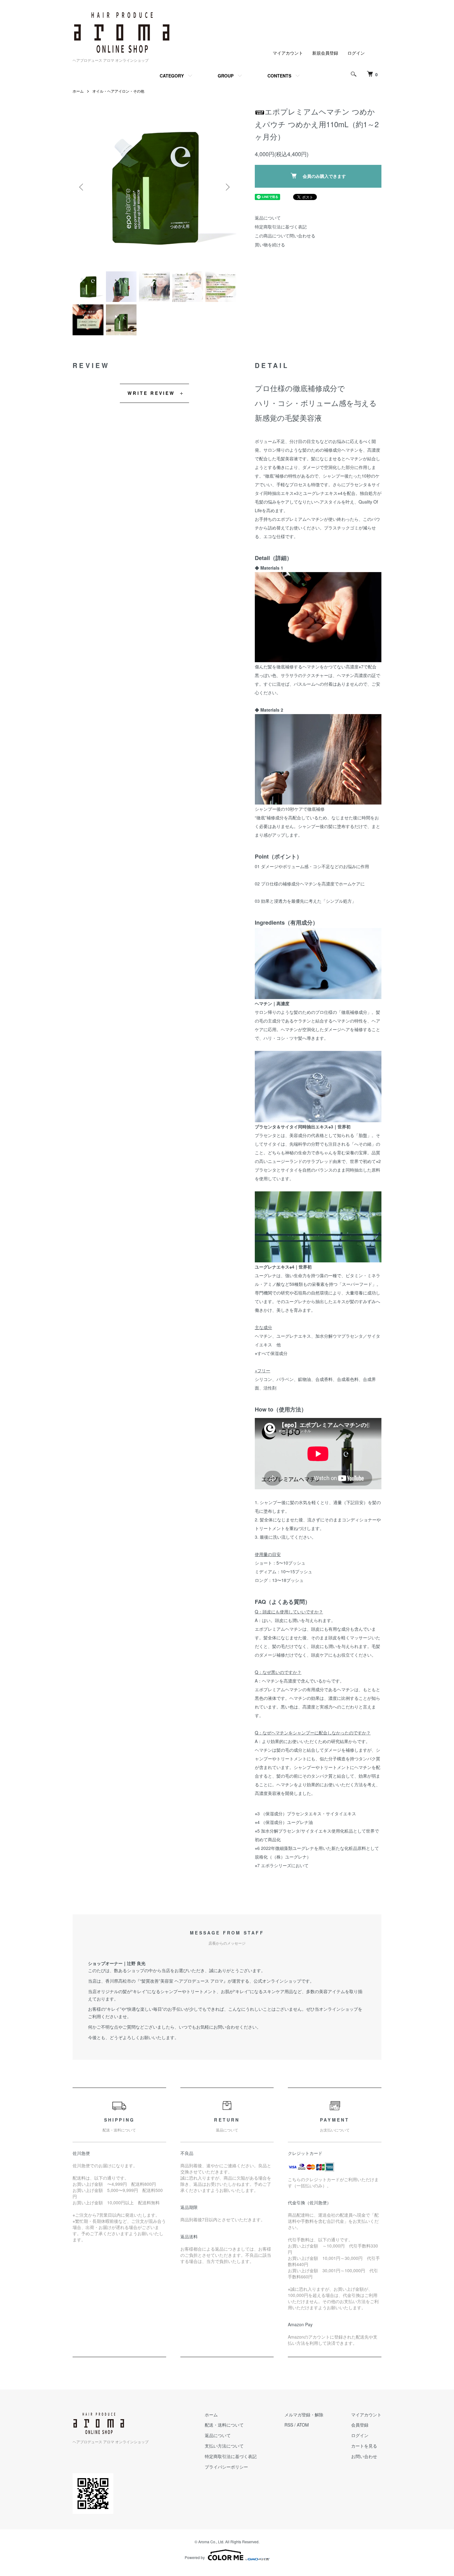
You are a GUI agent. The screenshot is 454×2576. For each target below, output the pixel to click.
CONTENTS (279, 76)
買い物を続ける (270, 245)
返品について (268, 218)
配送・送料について (224, 2425)
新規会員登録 (325, 53)
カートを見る (364, 2446)
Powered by (195, 2557)
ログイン (356, 53)
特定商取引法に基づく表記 (281, 227)
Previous (82, 187)
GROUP (226, 76)
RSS (289, 2425)
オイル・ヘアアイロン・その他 (118, 91)
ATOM (303, 2425)
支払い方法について (224, 2446)
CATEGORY (172, 76)
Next (227, 187)
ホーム (78, 91)
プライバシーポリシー (226, 2467)
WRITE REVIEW (151, 393)
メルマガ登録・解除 (304, 2415)
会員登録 (360, 2425)
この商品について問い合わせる (285, 236)
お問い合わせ (364, 2456)
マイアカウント (288, 53)
